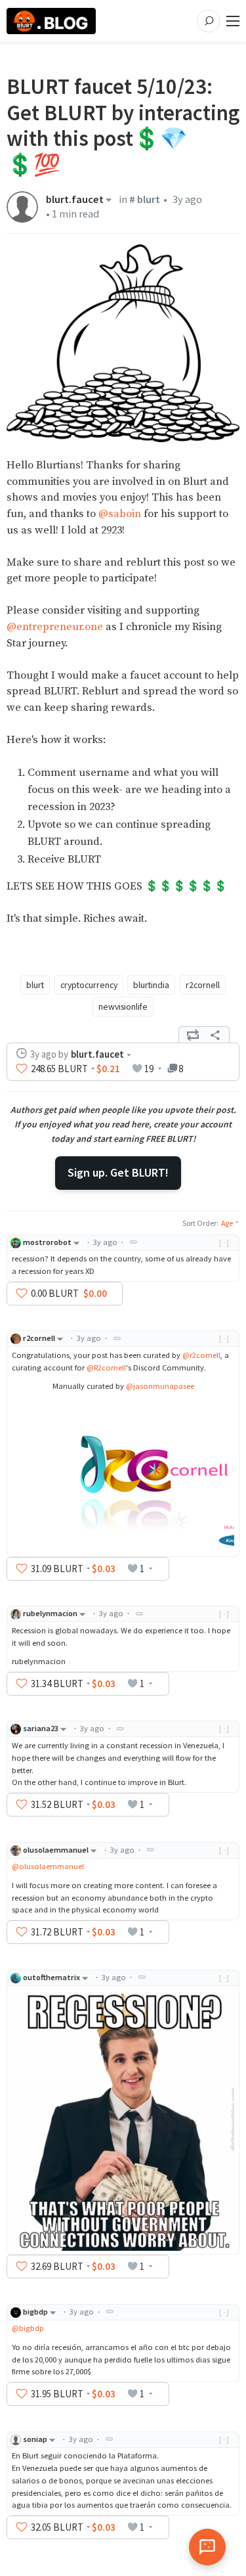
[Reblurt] (193, 1035)
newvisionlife (123, 1006)
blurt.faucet (75, 200)
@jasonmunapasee (160, 1386)
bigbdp (35, 2312)
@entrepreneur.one (55, 627)
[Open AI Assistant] (207, 2547)
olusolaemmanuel (56, 1850)
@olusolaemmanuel (48, 1866)
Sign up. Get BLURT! (118, 1172)
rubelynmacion (50, 1613)
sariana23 (41, 1728)
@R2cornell (106, 1367)
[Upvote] (22, 1068)
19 (149, 1069)
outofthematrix (51, 1977)
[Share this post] (215, 1035)
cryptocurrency (89, 985)
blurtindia (151, 985)
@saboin (120, 514)
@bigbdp (28, 2328)
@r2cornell (201, 1355)
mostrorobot (47, 1242)
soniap (35, 2439)
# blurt (145, 199)
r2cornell (203, 985)
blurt (35, 985)
